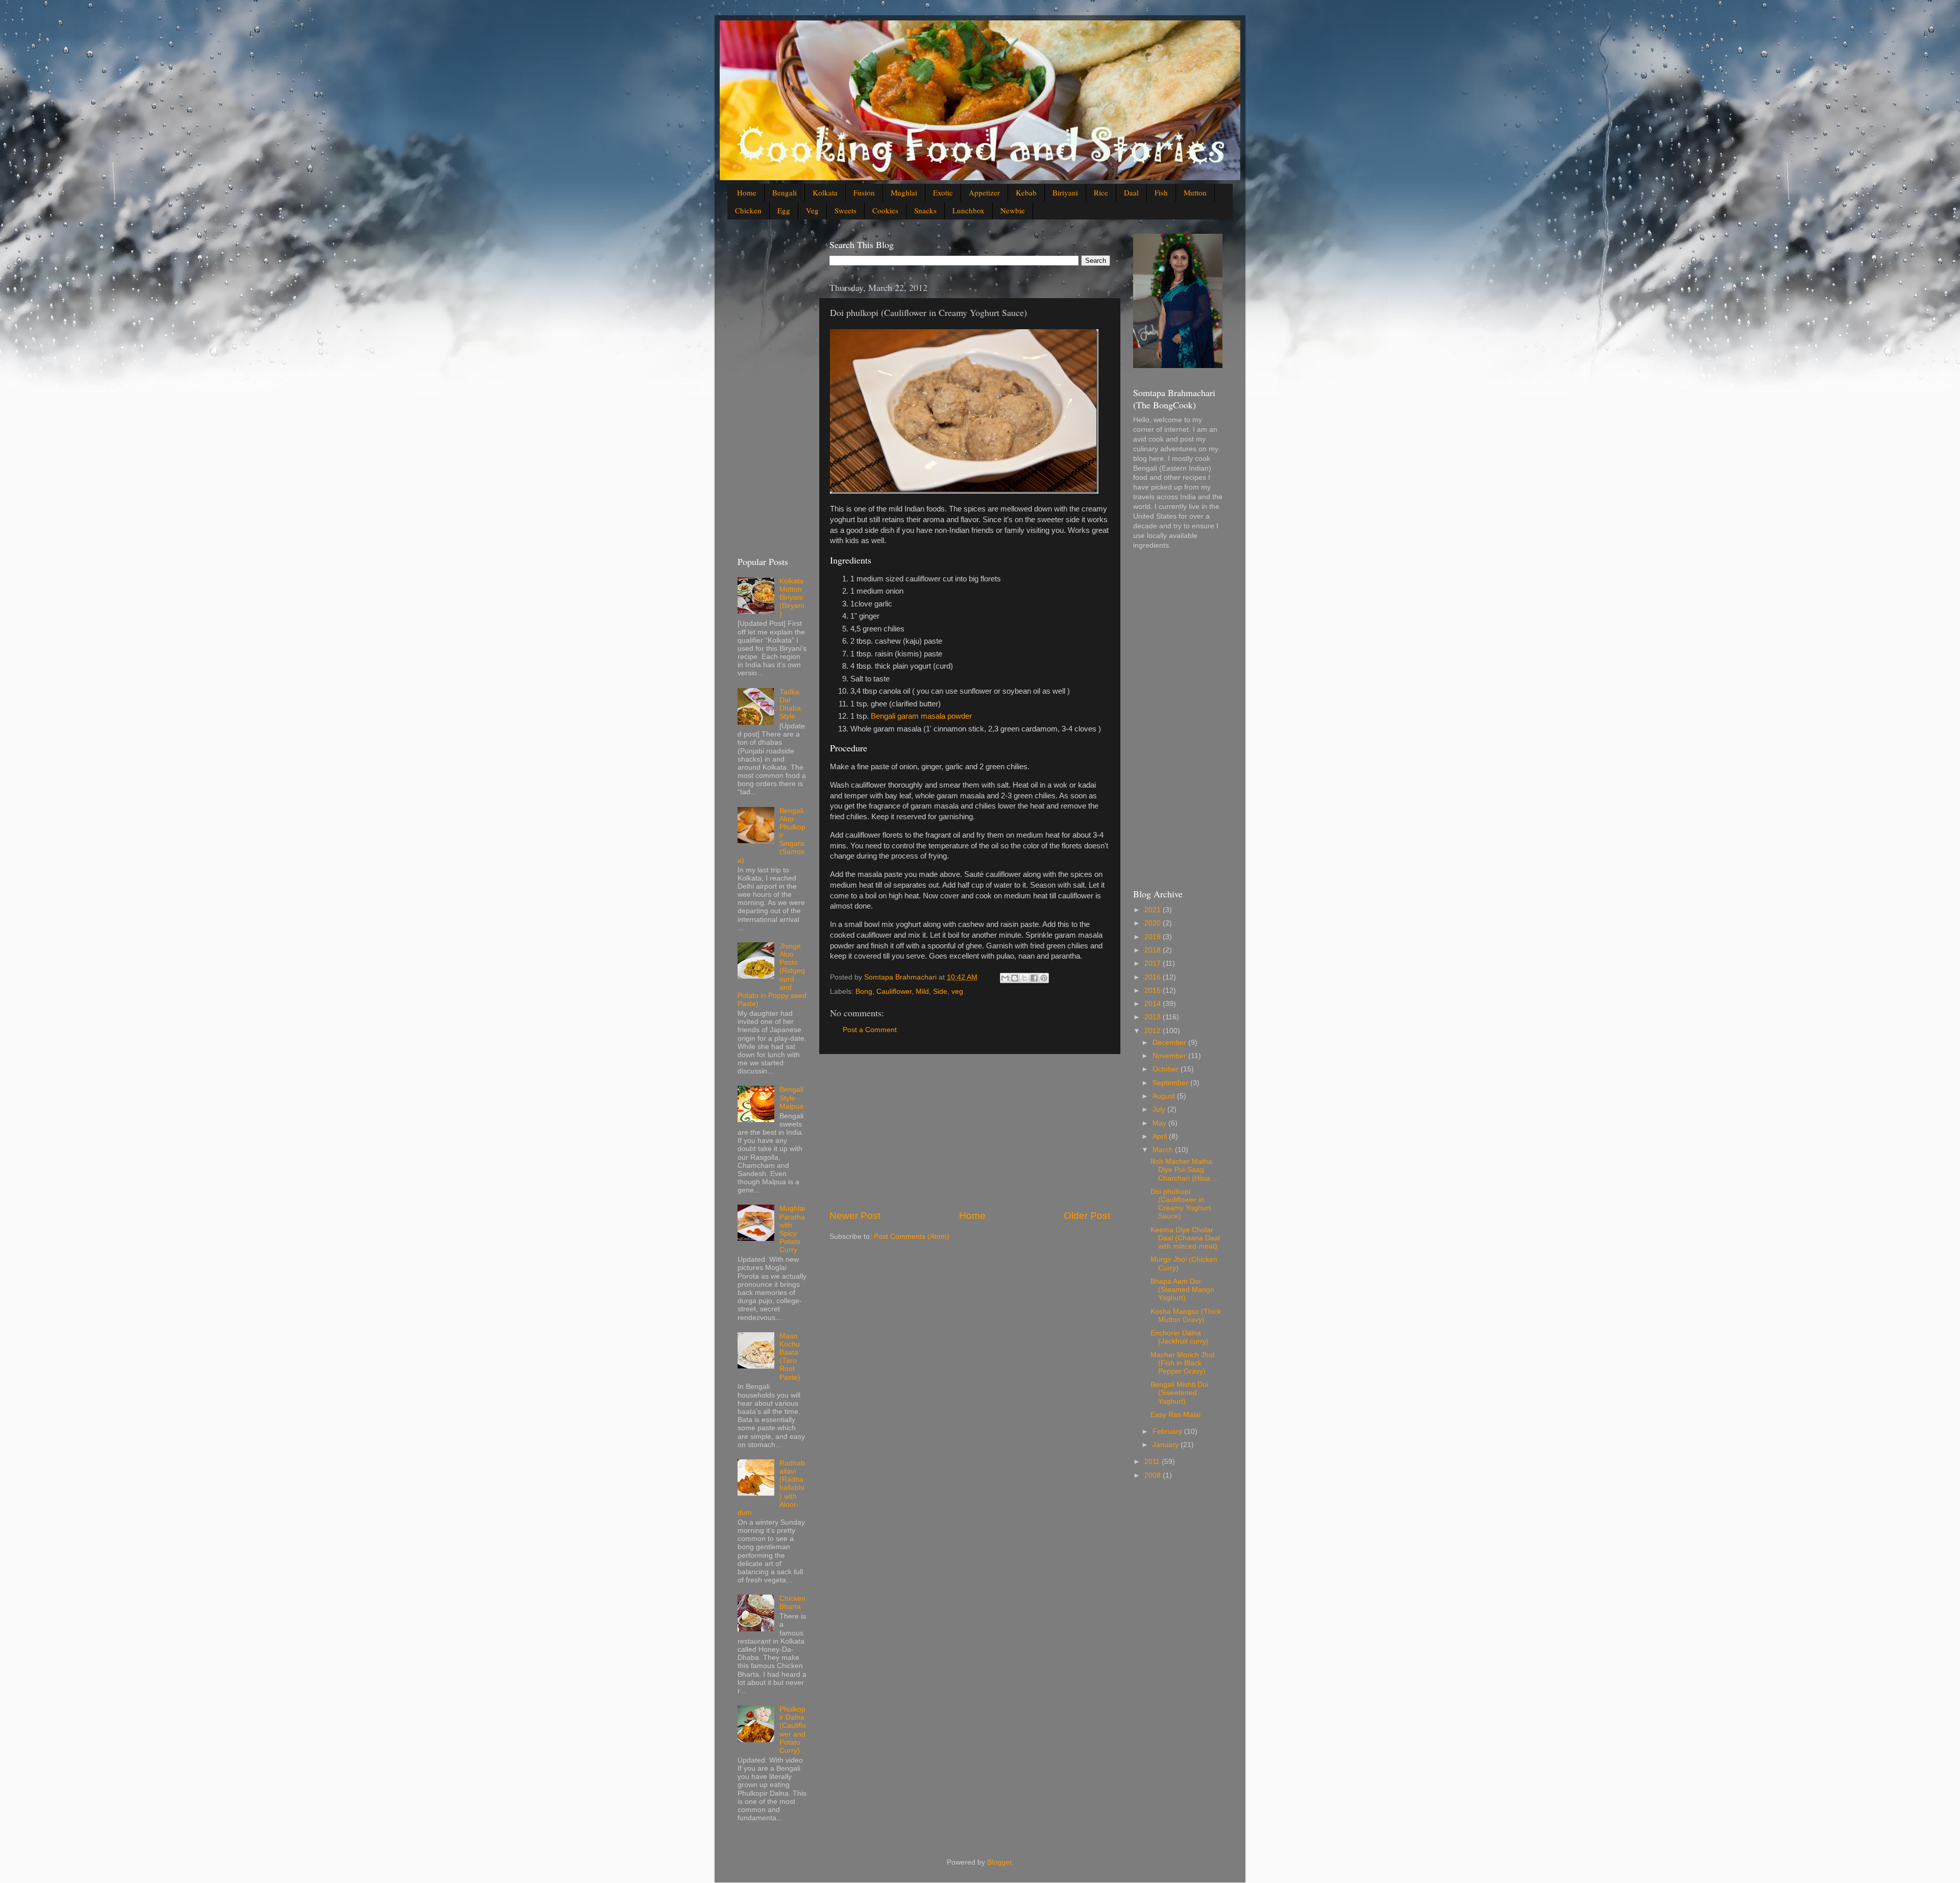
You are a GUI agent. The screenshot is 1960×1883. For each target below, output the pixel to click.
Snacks (925, 210)
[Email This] (1005, 978)
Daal (1131, 192)
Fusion (864, 192)
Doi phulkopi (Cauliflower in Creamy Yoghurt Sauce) (1181, 1204)
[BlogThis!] (1015, 978)
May (1160, 1123)
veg (957, 992)
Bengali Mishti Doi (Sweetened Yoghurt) (1179, 1393)
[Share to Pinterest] (1044, 978)
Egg (784, 210)
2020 (1154, 923)
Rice (1101, 192)
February (1168, 1432)
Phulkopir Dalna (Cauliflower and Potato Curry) (793, 1730)
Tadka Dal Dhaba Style (790, 704)
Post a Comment (870, 1030)
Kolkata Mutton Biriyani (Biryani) (792, 598)
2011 (1153, 1462)
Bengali (785, 192)
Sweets (846, 210)
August (1165, 1096)
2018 (1154, 950)
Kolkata (825, 192)
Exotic (943, 192)
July (1160, 1109)
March (1164, 1150)
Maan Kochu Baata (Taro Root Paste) (790, 1357)
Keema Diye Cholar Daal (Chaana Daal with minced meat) (1185, 1238)
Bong (864, 992)
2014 (1154, 1004)
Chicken (748, 210)
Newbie (1013, 210)
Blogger (999, 1862)
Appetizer (984, 192)
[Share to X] (1024, 978)
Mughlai (904, 192)
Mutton (1195, 192)
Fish (1161, 192)
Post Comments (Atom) (912, 1237)
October (1167, 1069)
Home (747, 192)
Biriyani (1065, 192)
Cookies (885, 210)
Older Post (1087, 1216)
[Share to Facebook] (1034, 978)
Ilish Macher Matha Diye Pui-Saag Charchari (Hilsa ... (1184, 1170)
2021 (1154, 910)
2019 (1154, 937)
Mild (922, 992)
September (1171, 1083)
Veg (812, 210)
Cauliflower (894, 992)
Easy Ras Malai (1175, 1415)
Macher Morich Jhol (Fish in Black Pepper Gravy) (1182, 1363)
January (1167, 1445)
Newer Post (855, 1216)
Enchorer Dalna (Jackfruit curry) (1180, 1337)
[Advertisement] (970, 1132)
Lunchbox (969, 210)
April (1161, 1136)
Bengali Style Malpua (791, 1098)
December (1170, 1043)
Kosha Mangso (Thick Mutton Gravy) (1186, 1316)
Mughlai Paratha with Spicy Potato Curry (792, 1229)
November (1170, 1056)
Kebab (1026, 192)
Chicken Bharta (792, 1603)
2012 (1154, 1031)
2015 (1154, 991)
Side (940, 992)
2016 (1154, 977)
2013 (1154, 1017)
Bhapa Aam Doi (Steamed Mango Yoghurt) (1182, 1290)
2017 (1154, 963)
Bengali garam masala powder (921, 716)
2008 (1154, 1475)
